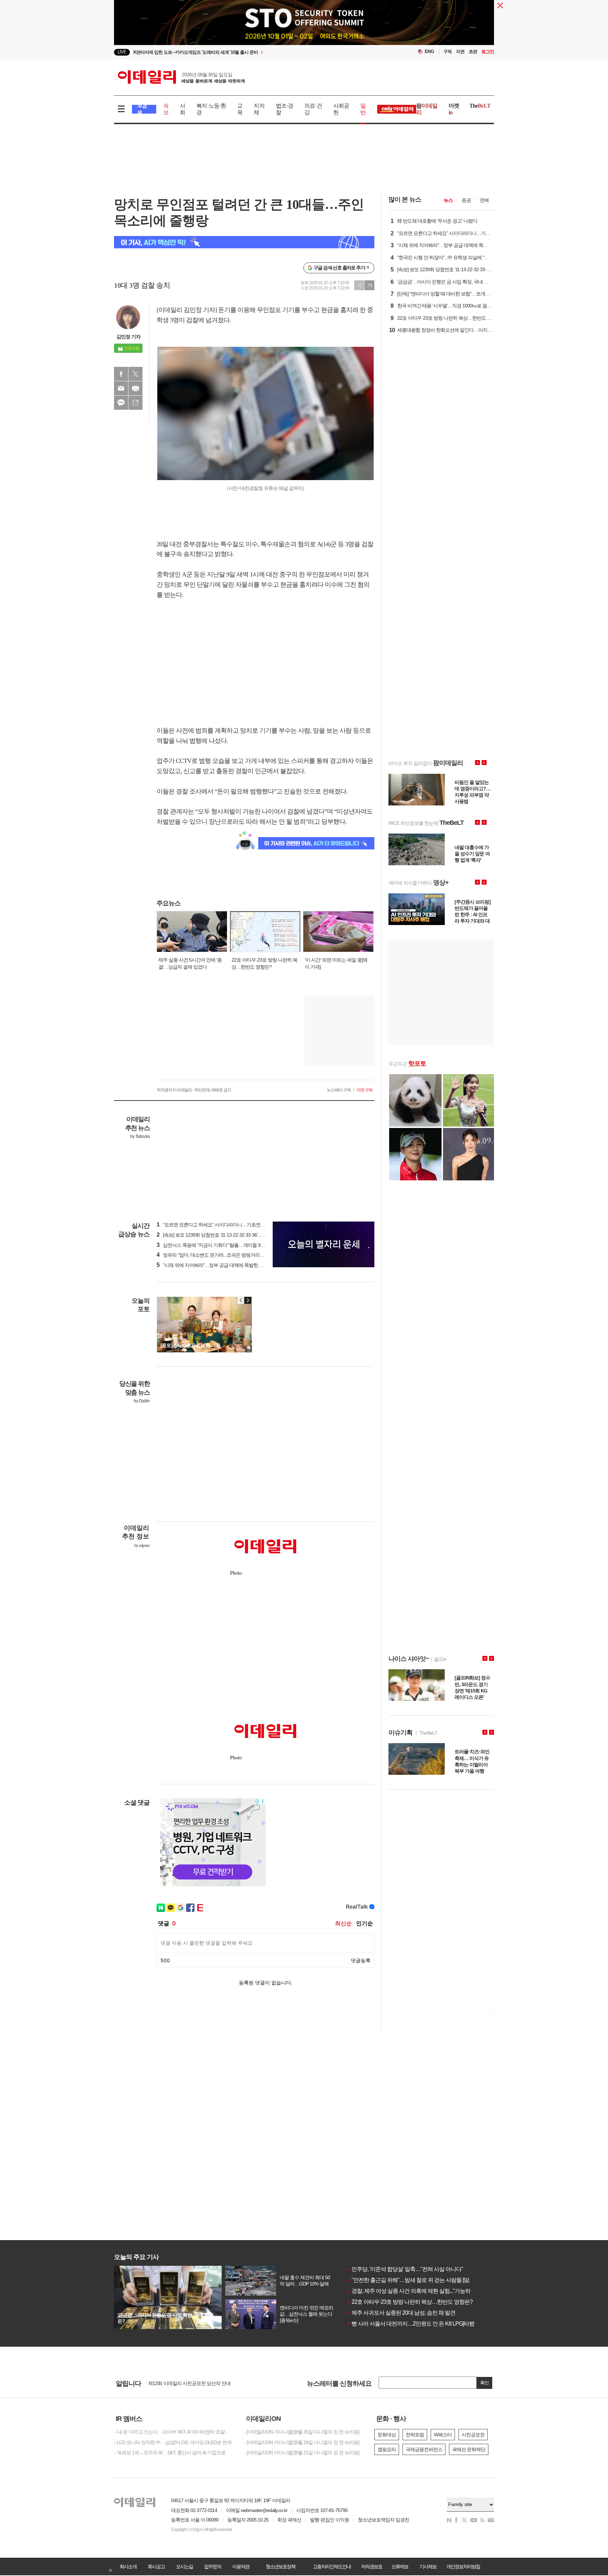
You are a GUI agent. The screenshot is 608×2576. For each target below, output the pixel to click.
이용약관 (241, 2567)
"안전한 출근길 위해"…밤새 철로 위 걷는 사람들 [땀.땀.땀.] (415, 2280)
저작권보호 (372, 2567)
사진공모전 (473, 2435)
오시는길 (184, 2567)
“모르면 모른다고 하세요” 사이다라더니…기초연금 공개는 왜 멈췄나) (229, 1225)
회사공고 (156, 2567)
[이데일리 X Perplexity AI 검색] (244, 242)
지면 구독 (365, 1090)
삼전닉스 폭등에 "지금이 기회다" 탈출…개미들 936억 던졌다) (221, 1245)
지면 (460, 52)
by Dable (142, 1401)
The (480, 106)
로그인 (488, 52)
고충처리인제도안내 (332, 2567)
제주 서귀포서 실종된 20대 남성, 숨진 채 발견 (401, 2313)
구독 (448, 52)
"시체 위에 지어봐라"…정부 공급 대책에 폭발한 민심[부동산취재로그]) (230, 1265)
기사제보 (428, 2567)
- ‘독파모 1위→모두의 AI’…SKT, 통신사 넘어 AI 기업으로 (170, 2453)
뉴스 (448, 200)
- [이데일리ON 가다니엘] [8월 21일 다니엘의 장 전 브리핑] (302, 2453)
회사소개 (128, 2567)
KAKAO (121, 403)
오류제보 (400, 2567)
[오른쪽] (248, 1300)
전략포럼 (415, 2435)
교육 (240, 109)
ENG (429, 52)
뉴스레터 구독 (339, 1090)
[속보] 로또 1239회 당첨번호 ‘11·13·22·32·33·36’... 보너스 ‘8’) (219, 1235)
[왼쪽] (241, 1300)
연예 (484, 200)
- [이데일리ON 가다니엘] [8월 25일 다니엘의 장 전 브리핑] (302, 2432)
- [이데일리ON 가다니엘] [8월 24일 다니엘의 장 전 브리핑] (302, 2442)
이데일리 (181, 77)
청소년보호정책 (280, 2567)
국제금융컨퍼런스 (424, 2449)
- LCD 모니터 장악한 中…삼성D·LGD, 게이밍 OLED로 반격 (173, 2442)
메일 (121, 388)
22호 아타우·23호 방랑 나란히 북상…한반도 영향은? (409, 2302)
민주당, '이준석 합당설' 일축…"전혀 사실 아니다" (405, 2269)
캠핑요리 (387, 2449)
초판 (473, 52)
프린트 (135, 388)
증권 (466, 200)
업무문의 (213, 2567)
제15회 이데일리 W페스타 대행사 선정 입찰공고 (197, 2383)
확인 (484, 2383)
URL (135, 403)
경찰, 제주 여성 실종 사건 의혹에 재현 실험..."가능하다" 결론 (418, 2291)
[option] (247, 52)
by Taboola (140, 1136)
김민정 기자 (128, 337)
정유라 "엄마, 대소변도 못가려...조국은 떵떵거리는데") (214, 1255)
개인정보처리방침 (463, 2567)
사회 (182, 109)
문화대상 (387, 2435)
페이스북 (121, 374)
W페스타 (443, 2435)
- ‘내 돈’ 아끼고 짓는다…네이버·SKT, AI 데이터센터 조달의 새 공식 (174, 2432)
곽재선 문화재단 (469, 2449)
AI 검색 (142, 109)
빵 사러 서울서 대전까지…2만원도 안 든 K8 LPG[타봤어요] (416, 2324)
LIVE (122, 52)
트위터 (135, 374)
